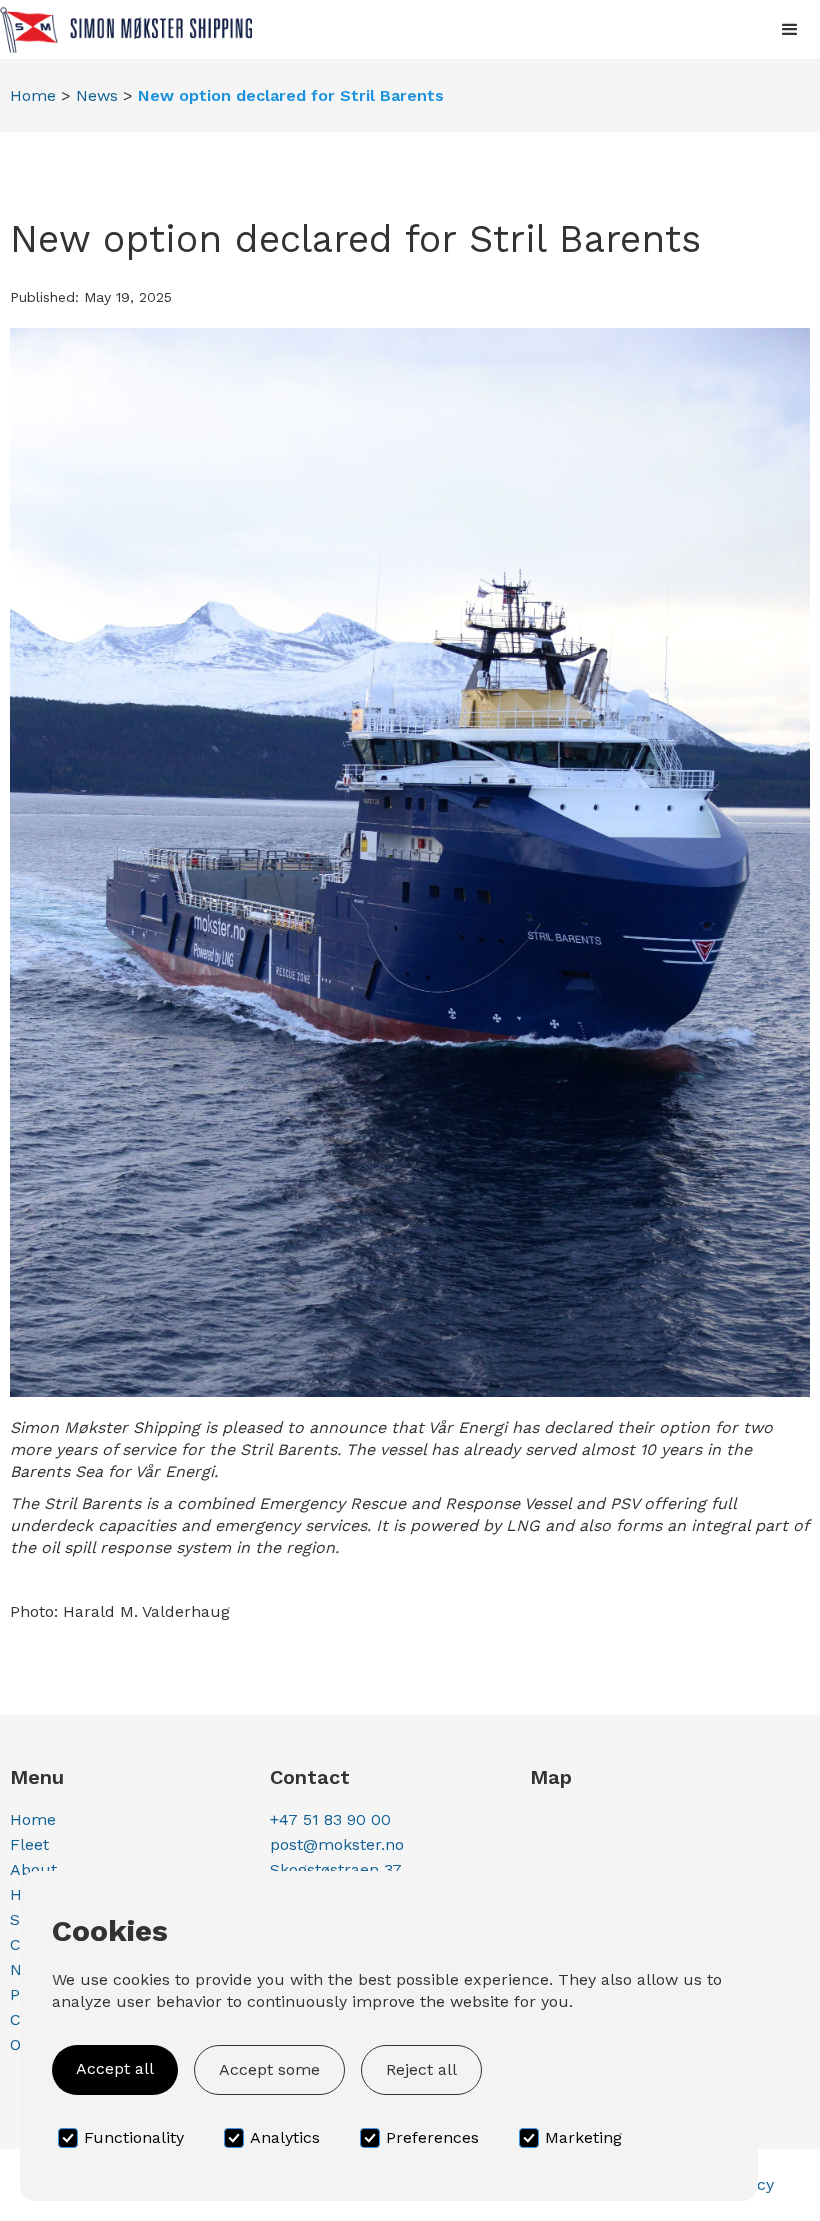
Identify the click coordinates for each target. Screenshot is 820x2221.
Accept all (115, 2068)
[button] (790, 30)
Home (33, 95)
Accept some (269, 2069)
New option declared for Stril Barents (291, 95)
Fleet (29, 1844)
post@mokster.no (337, 1844)
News (97, 95)
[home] (126, 29)
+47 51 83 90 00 (330, 1819)
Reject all (421, 2069)
